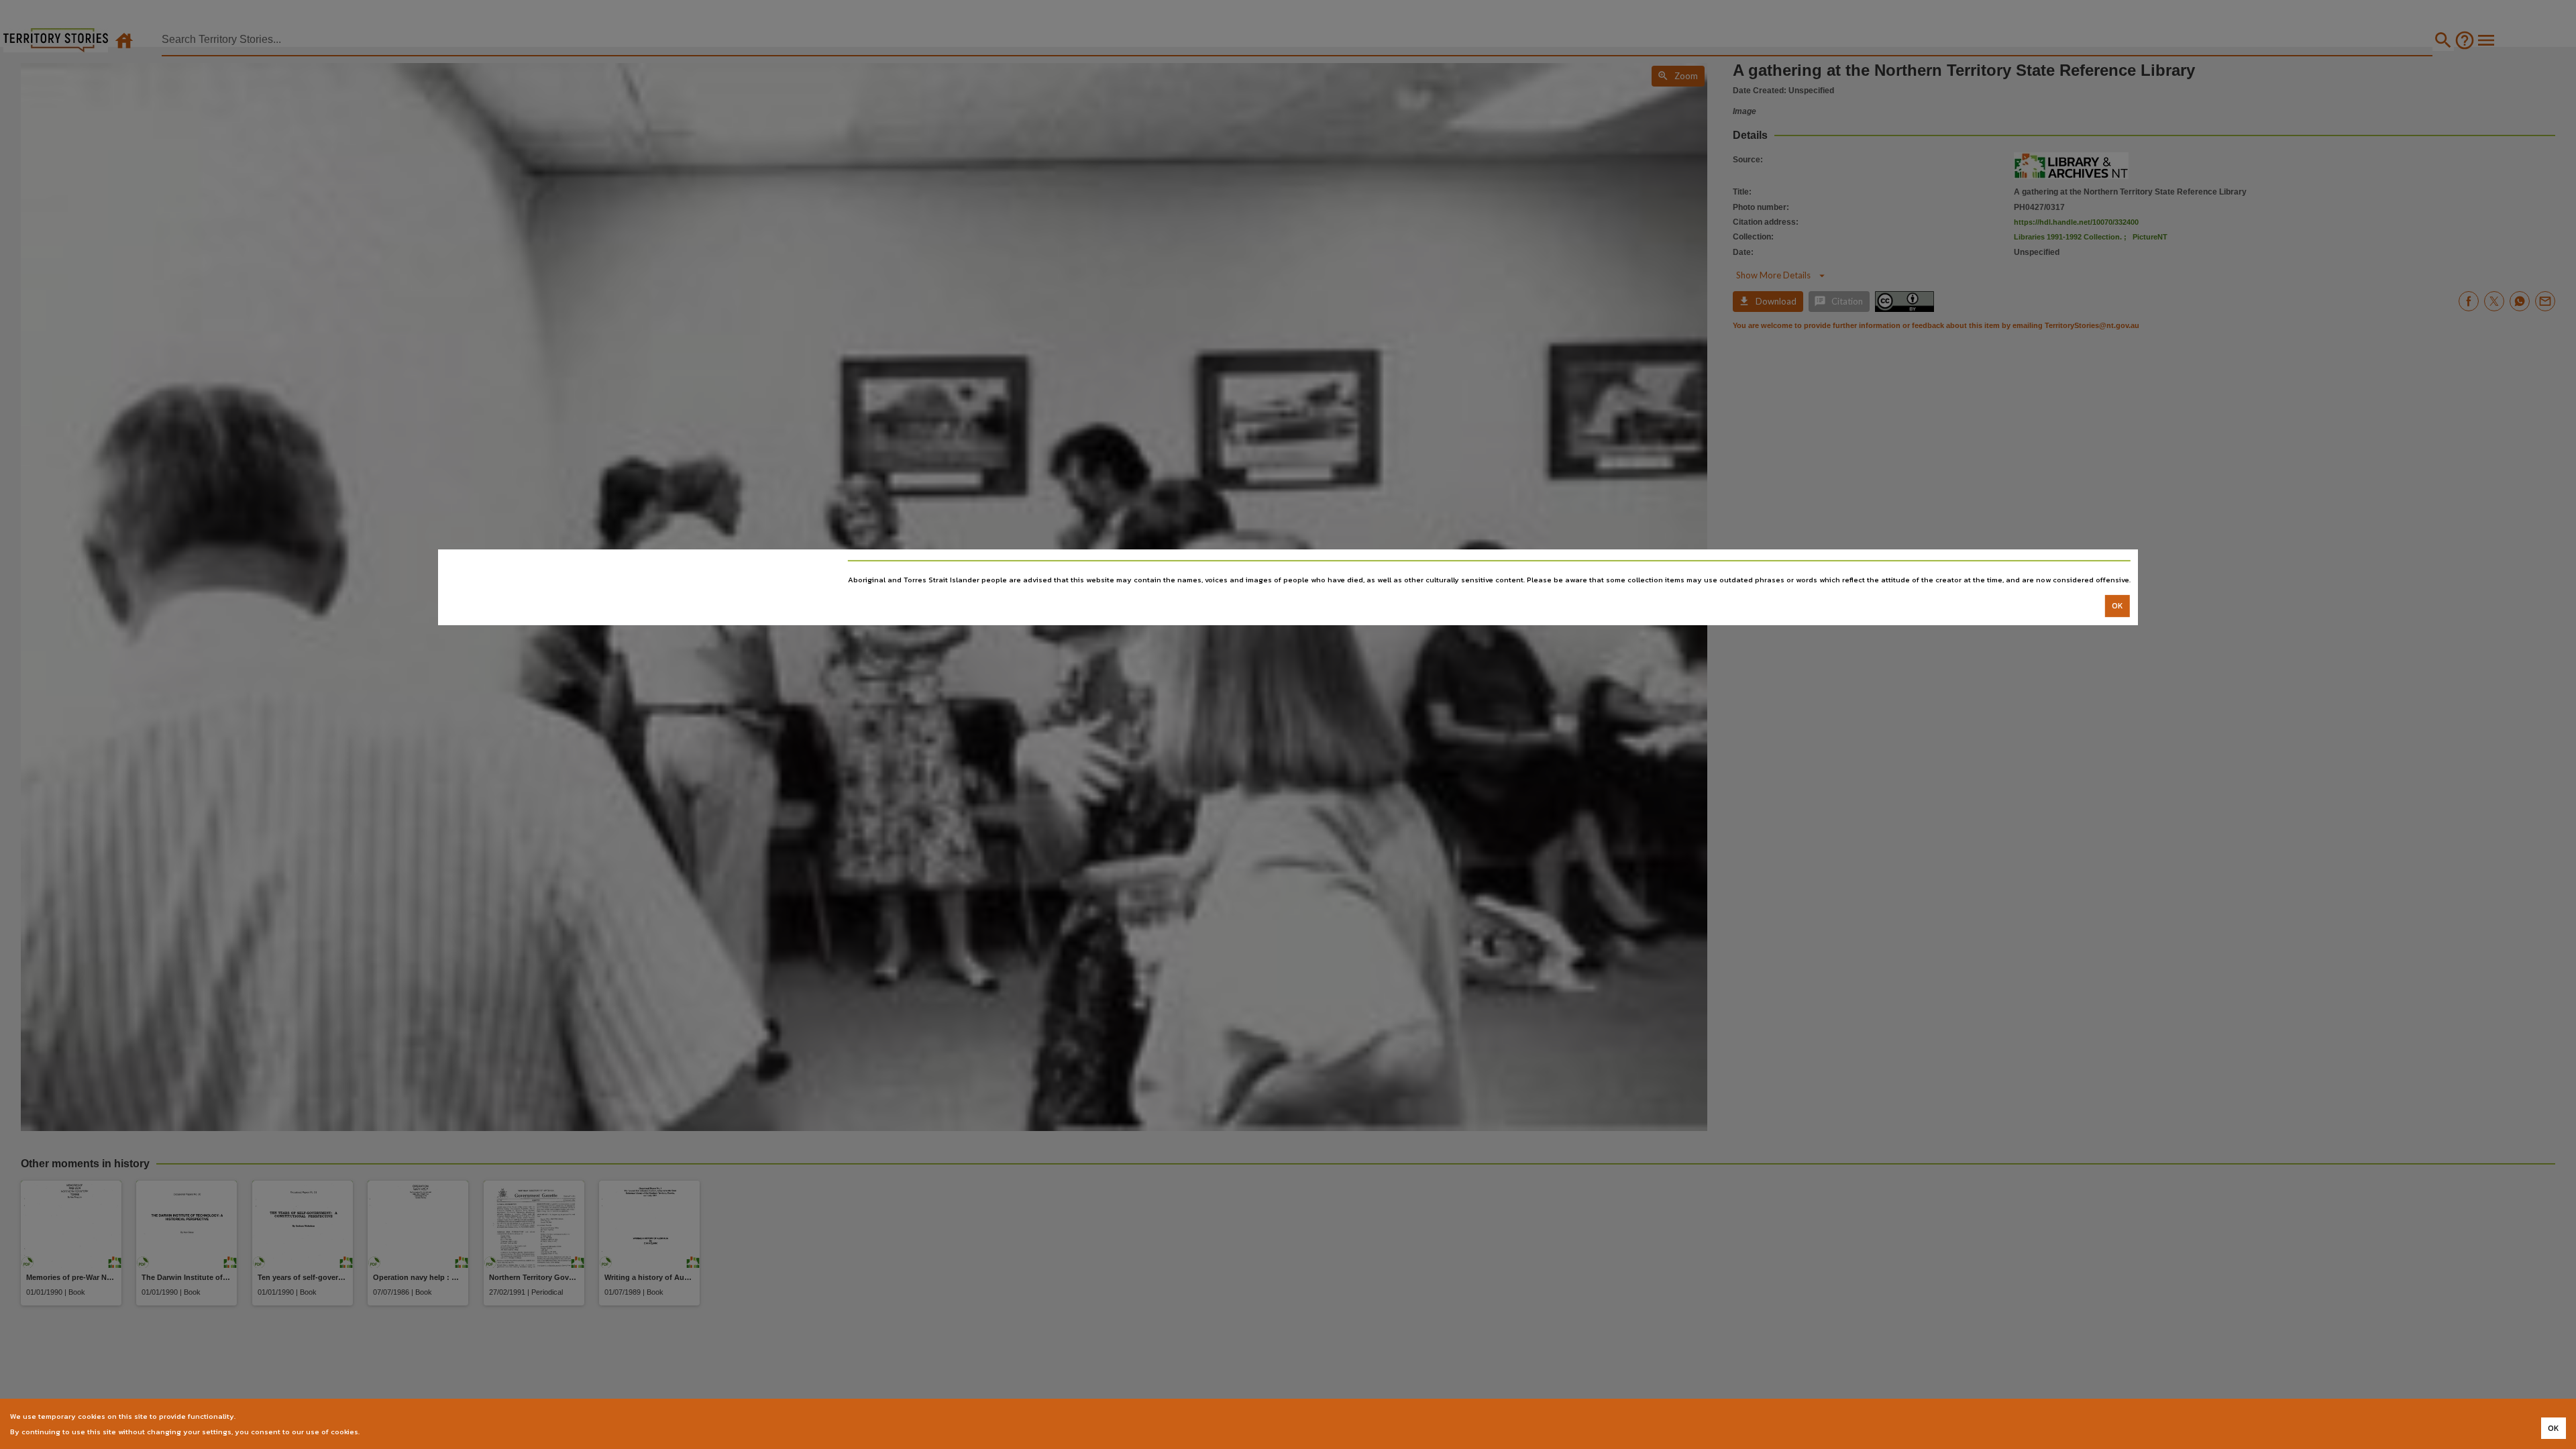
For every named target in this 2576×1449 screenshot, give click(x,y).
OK (2117, 606)
